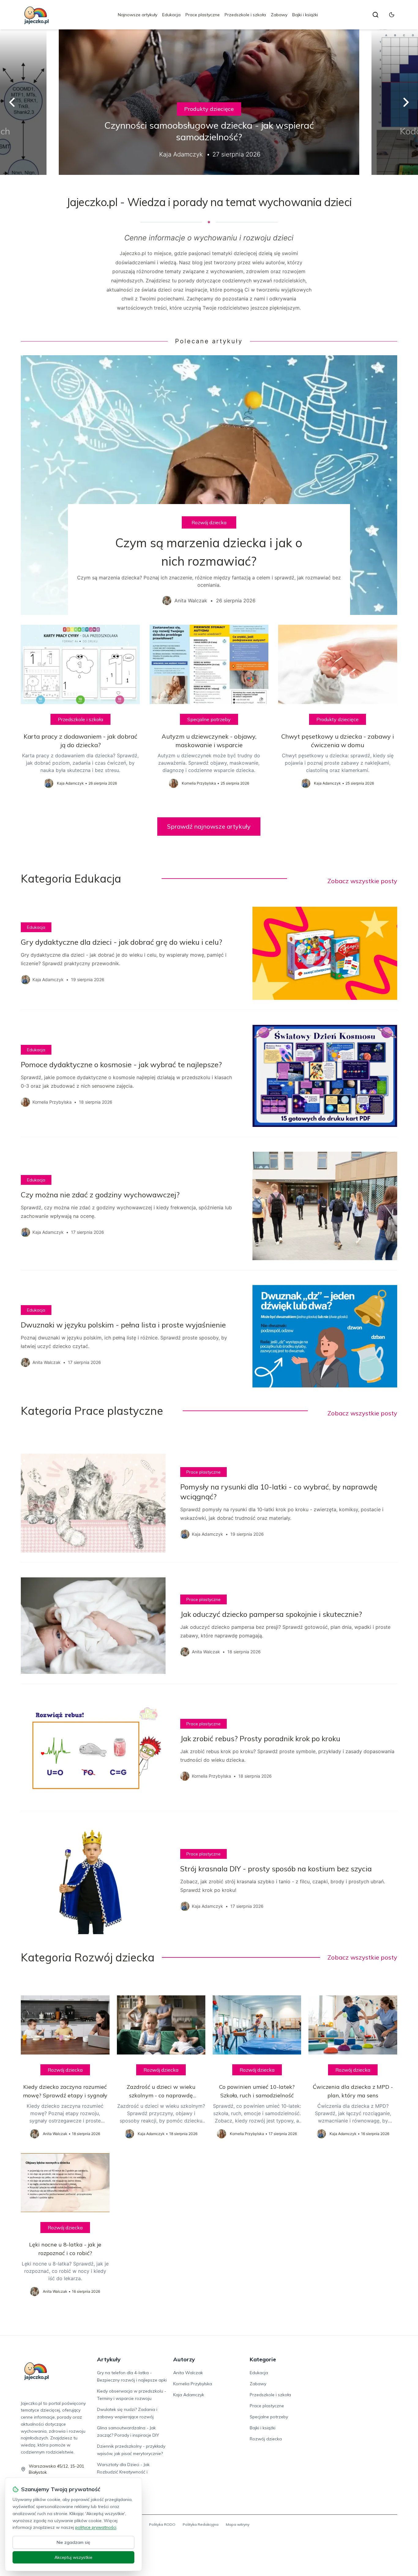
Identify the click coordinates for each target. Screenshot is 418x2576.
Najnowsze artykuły (138, 15)
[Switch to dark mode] (392, 15)
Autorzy (184, 2359)
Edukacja (171, 15)
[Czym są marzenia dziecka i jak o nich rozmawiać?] (209, 485)
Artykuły (109, 2359)
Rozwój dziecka (209, 522)
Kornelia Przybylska (193, 2384)
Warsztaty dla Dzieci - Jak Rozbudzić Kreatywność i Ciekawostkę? (123, 2472)
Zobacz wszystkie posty (362, 881)
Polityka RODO (162, 2524)
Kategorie (263, 2359)
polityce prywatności (96, 2527)
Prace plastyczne (203, 15)
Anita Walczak (188, 2373)
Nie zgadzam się (73, 2542)
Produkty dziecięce (209, 109)
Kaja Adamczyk (189, 2395)
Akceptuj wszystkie (73, 2557)
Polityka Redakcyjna (201, 2524)
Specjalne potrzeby (209, 719)
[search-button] (375, 15)
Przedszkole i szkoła (245, 15)
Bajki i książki (305, 15)
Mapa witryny (238, 2524)
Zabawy (279, 15)
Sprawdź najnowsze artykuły (209, 826)
